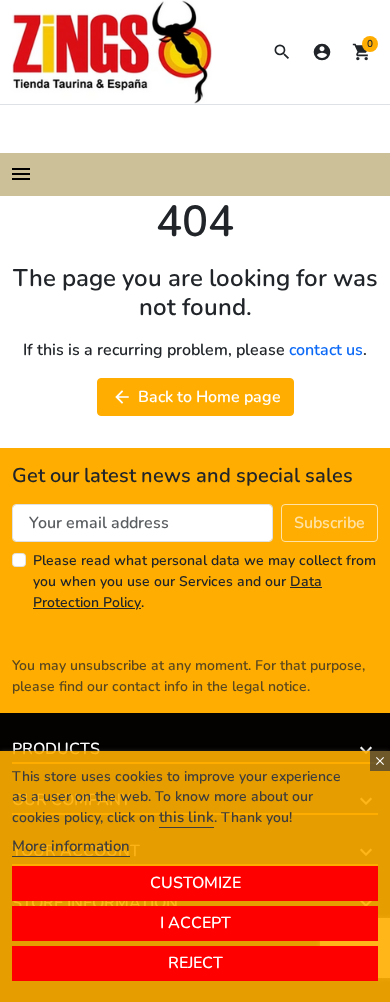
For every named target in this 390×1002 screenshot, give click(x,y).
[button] (282, 52)
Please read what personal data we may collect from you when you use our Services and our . (204, 581)
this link (186, 817)
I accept (195, 923)
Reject (195, 963)
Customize (195, 883)
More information (71, 846)
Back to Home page (196, 397)
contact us (326, 350)
